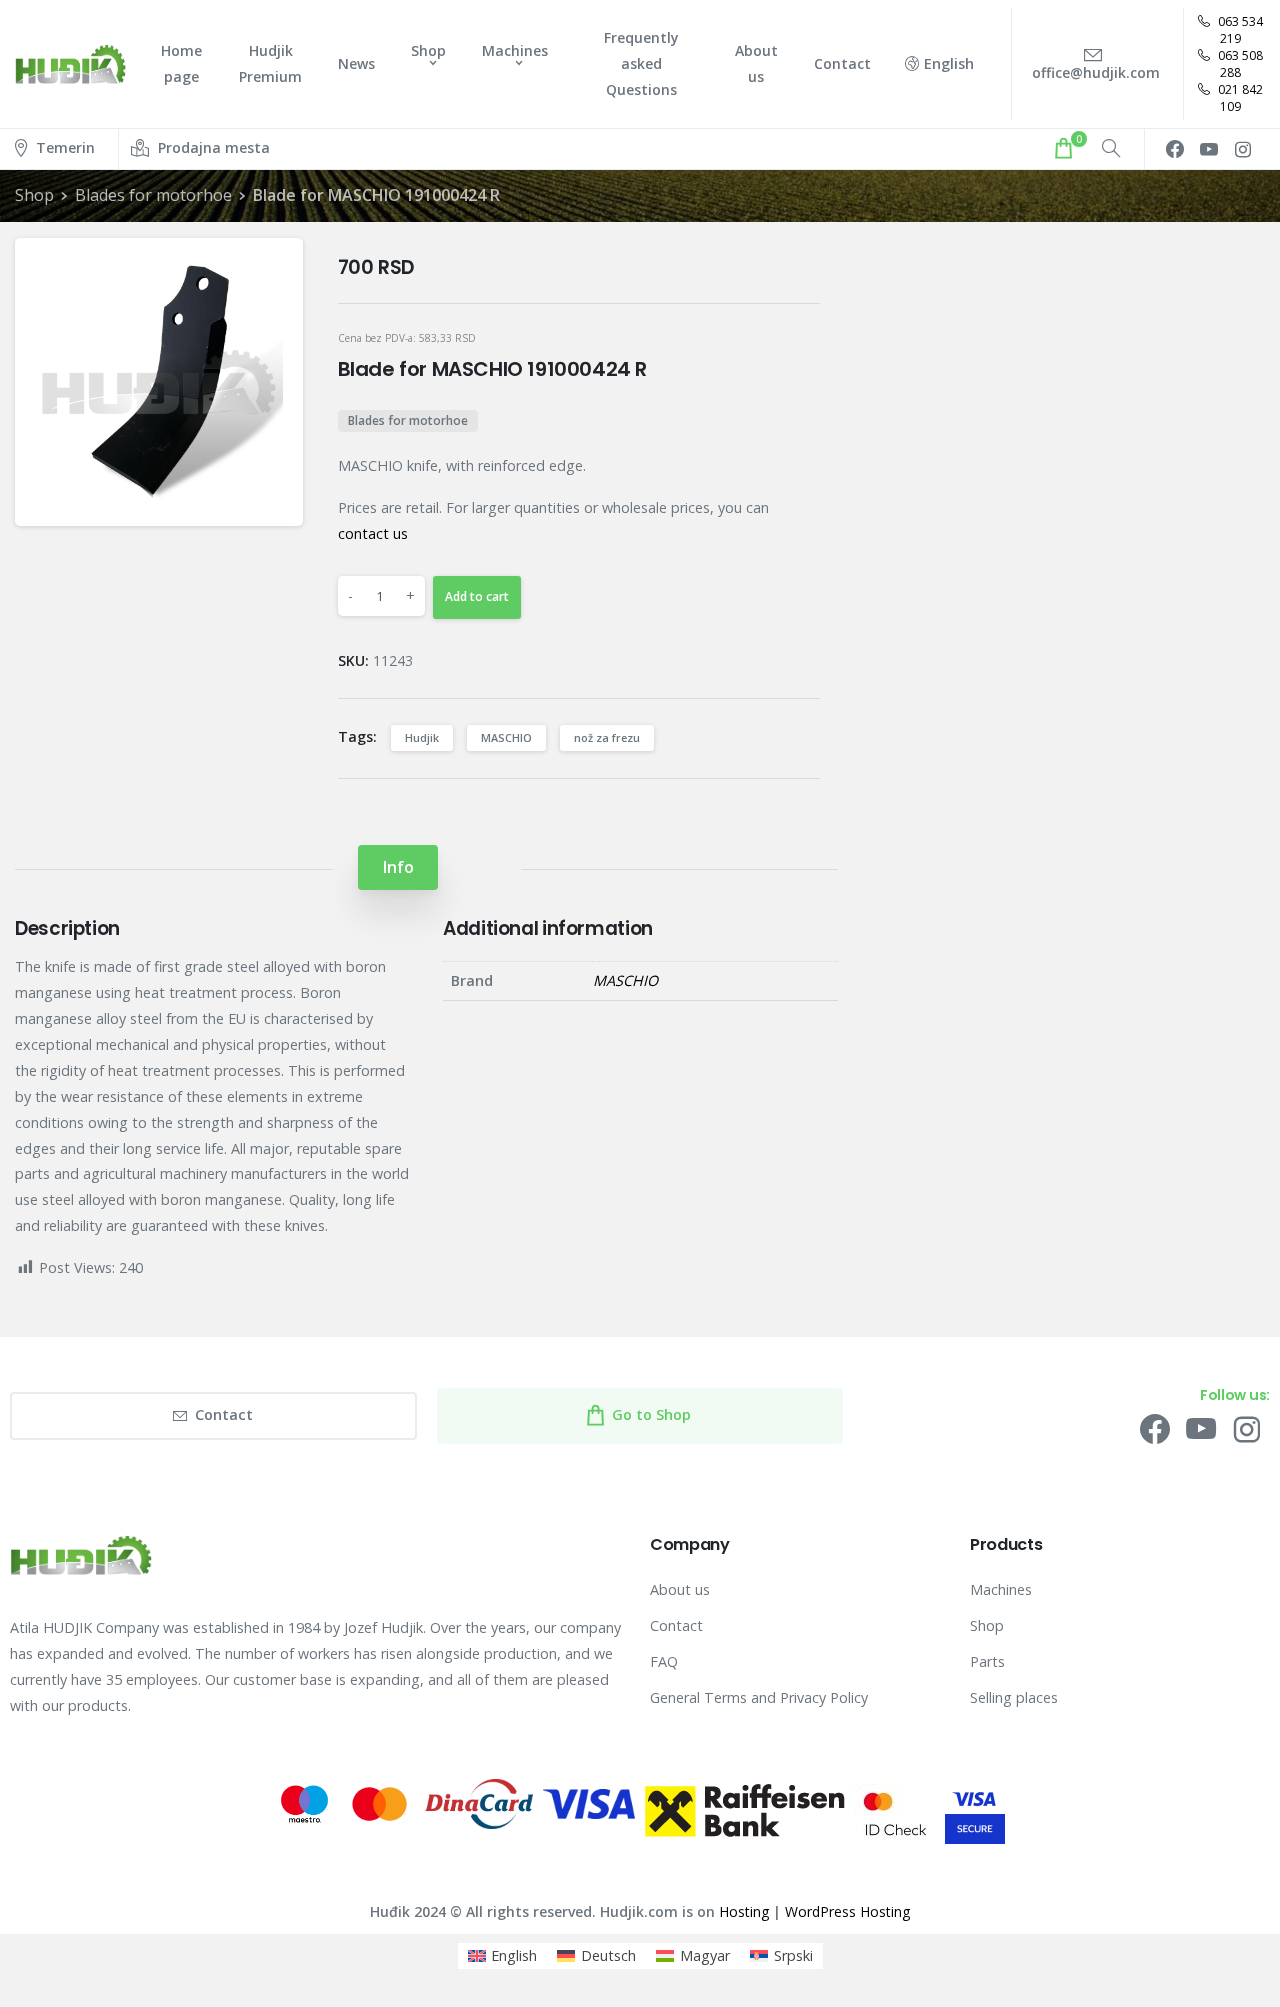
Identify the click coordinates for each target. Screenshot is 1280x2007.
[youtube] (1209, 149)
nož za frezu (607, 737)
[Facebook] (1175, 149)
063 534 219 (1239, 30)
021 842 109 (1239, 98)
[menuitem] (503, 1956)
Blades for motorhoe (153, 195)
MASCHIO (506, 737)
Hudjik (422, 737)
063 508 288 (1239, 64)
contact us (373, 533)
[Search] (1111, 149)
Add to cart (477, 596)
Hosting (744, 1911)
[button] (271, 270)
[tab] (398, 867)
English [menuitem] (514, 1955)
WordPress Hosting (847, 1911)
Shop (34, 195)
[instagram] (1243, 149)
